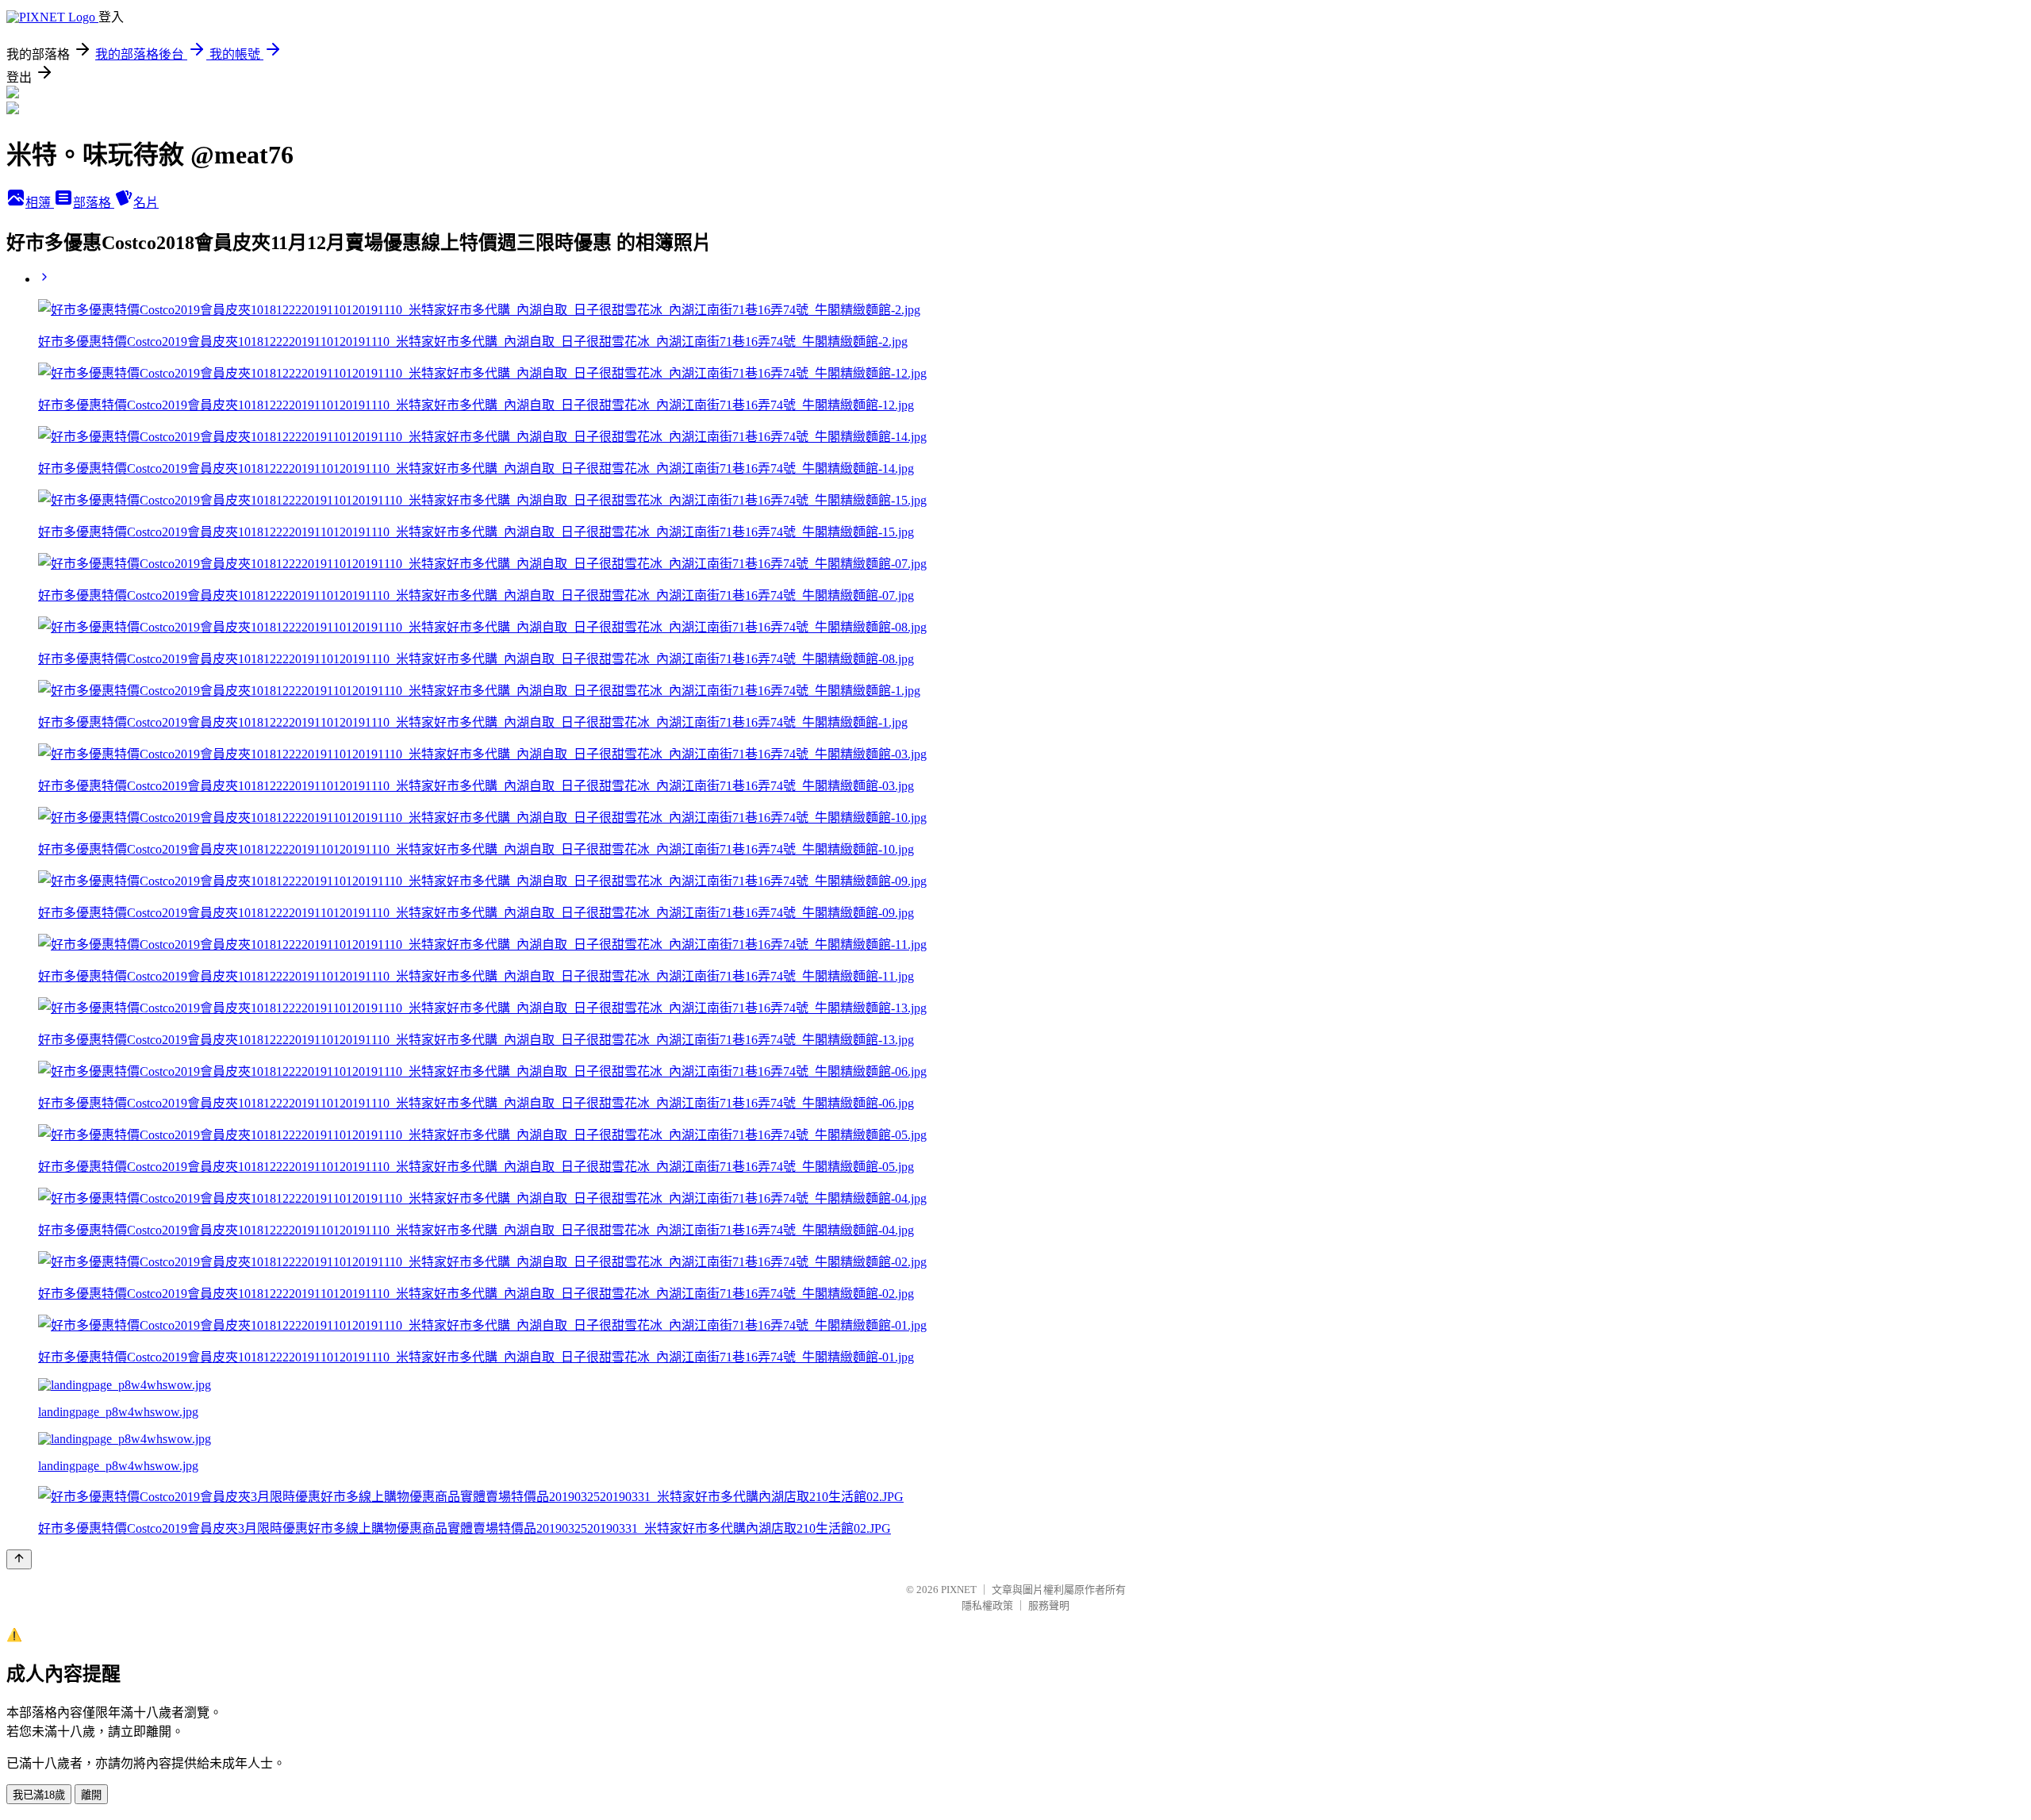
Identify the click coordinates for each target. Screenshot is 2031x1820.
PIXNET (959, 1590)
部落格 (94, 203)
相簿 (40, 203)
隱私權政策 (987, 1605)
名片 (146, 203)
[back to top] (19, 1559)
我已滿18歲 (39, 1795)
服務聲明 (1049, 1605)
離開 (91, 1795)
